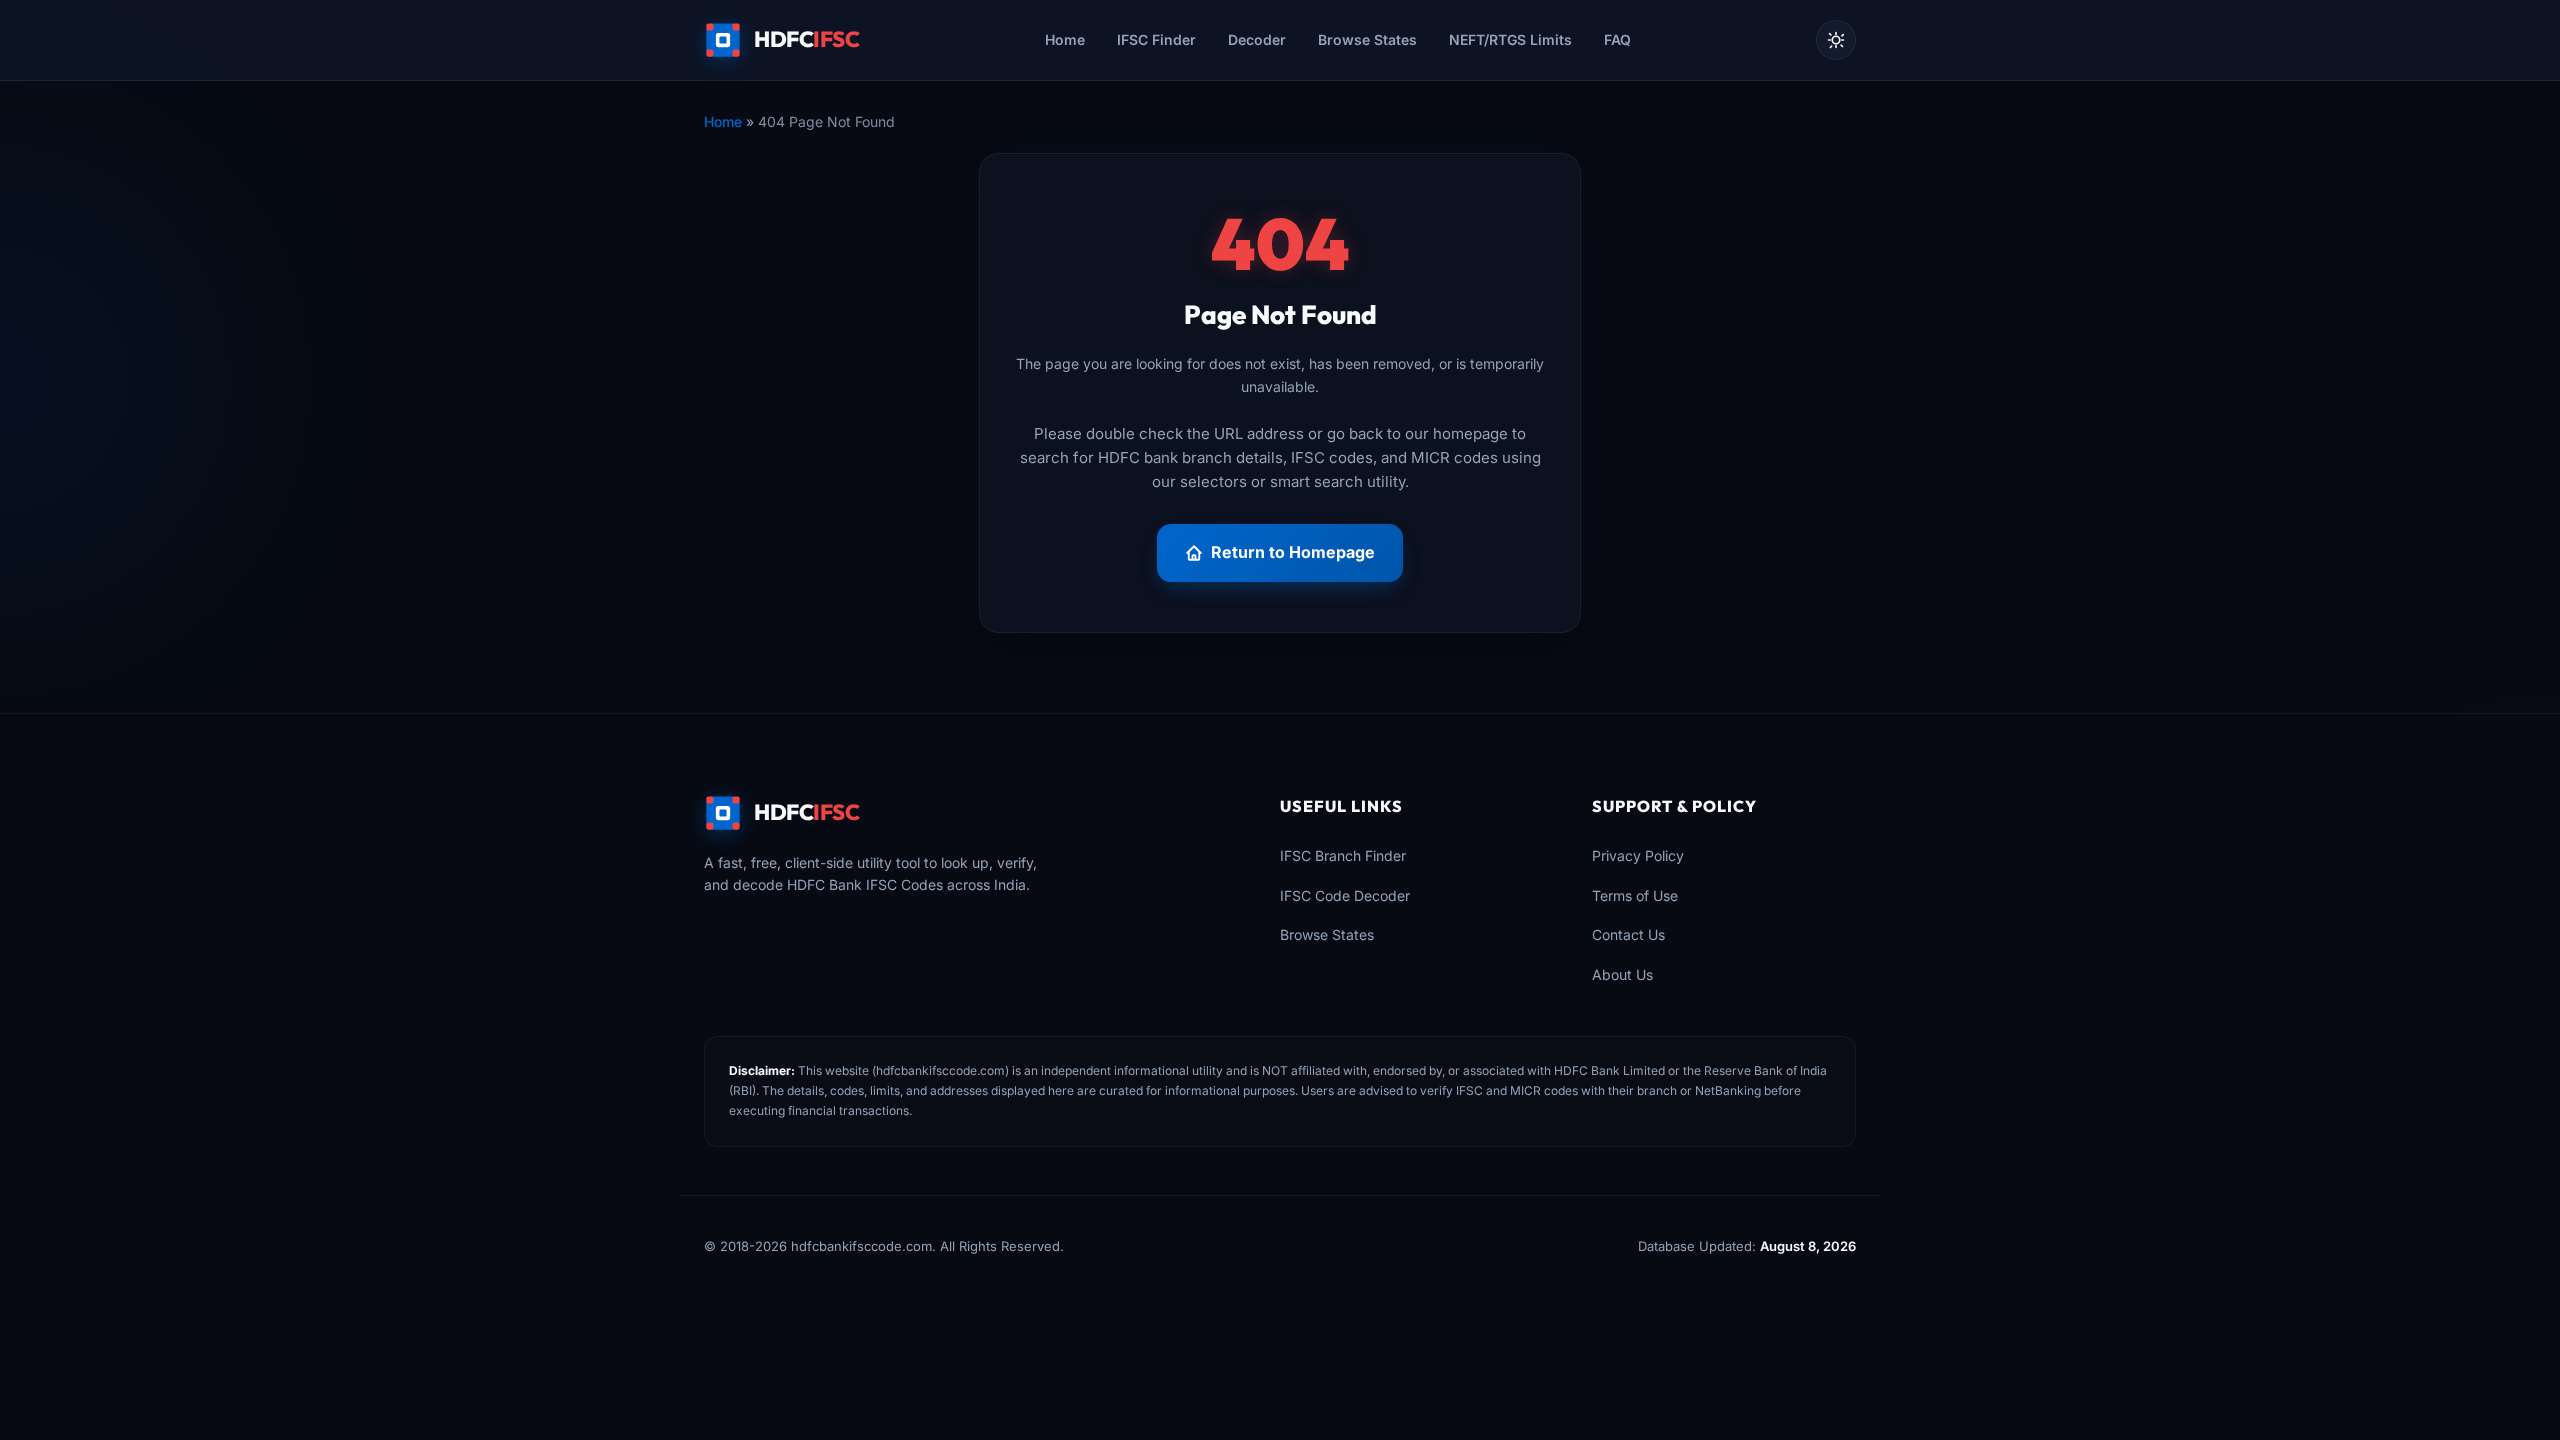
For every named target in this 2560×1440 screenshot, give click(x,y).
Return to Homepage (1293, 552)
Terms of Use (1635, 895)
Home (1065, 39)
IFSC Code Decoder (1345, 895)
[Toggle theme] (1836, 40)
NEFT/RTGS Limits (1510, 39)
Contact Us (1628, 934)
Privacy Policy (1638, 855)
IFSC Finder (1156, 39)
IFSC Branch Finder (1343, 855)
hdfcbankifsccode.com (940, 1070)
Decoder (1257, 39)
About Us (1622, 974)
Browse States (1367, 39)
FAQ (1617, 39)
